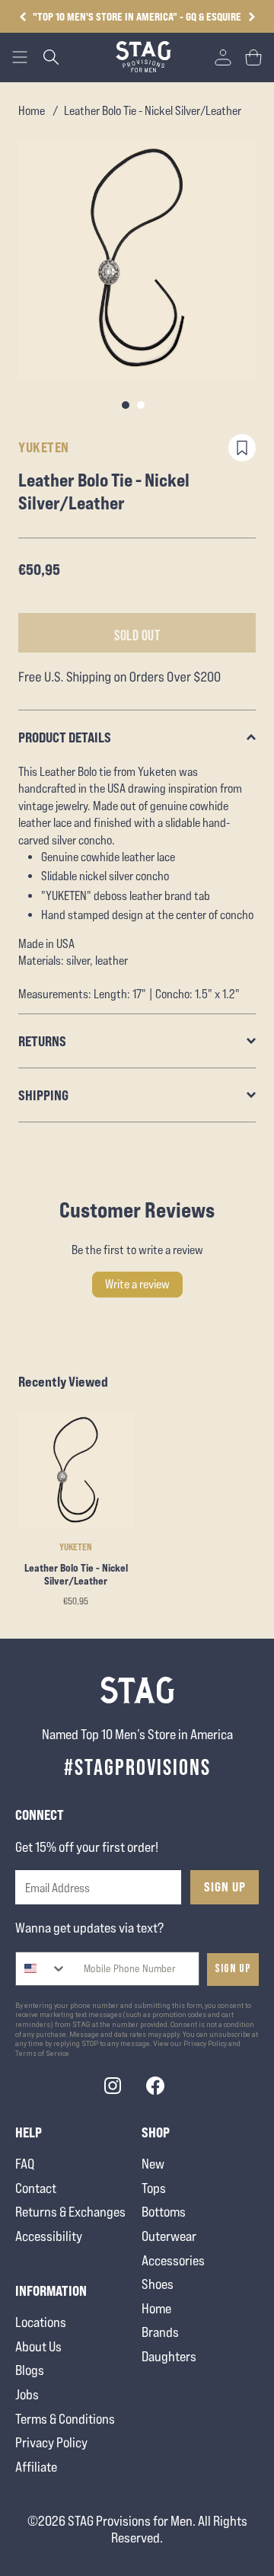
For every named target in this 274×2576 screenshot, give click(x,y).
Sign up (233, 1969)
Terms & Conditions (65, 2419)
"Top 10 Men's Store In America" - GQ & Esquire (137, 16)
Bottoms (164, 2212)
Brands (160, 2332)
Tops (154, 2188)
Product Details (65, 737)
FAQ (25, 2164)
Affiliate (36, 2467)
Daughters (169, 2356)
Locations (41, 2322)
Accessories (173, 2260)
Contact (36, 2188)
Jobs (27, 2394)
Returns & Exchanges (70, 2212)
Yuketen (44, 447)
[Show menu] (20, 57)
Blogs (30, 2370)
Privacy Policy (51, 2442)
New (153, 2164)
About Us (38, 2346)
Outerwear (169, 2236)
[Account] (223, 57)
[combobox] (41, 1969)
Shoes (158, 2284)
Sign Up (225, 1887)
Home (32, 111)
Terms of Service (42, 2054)
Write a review (137, 1284)
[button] (252, 17)
